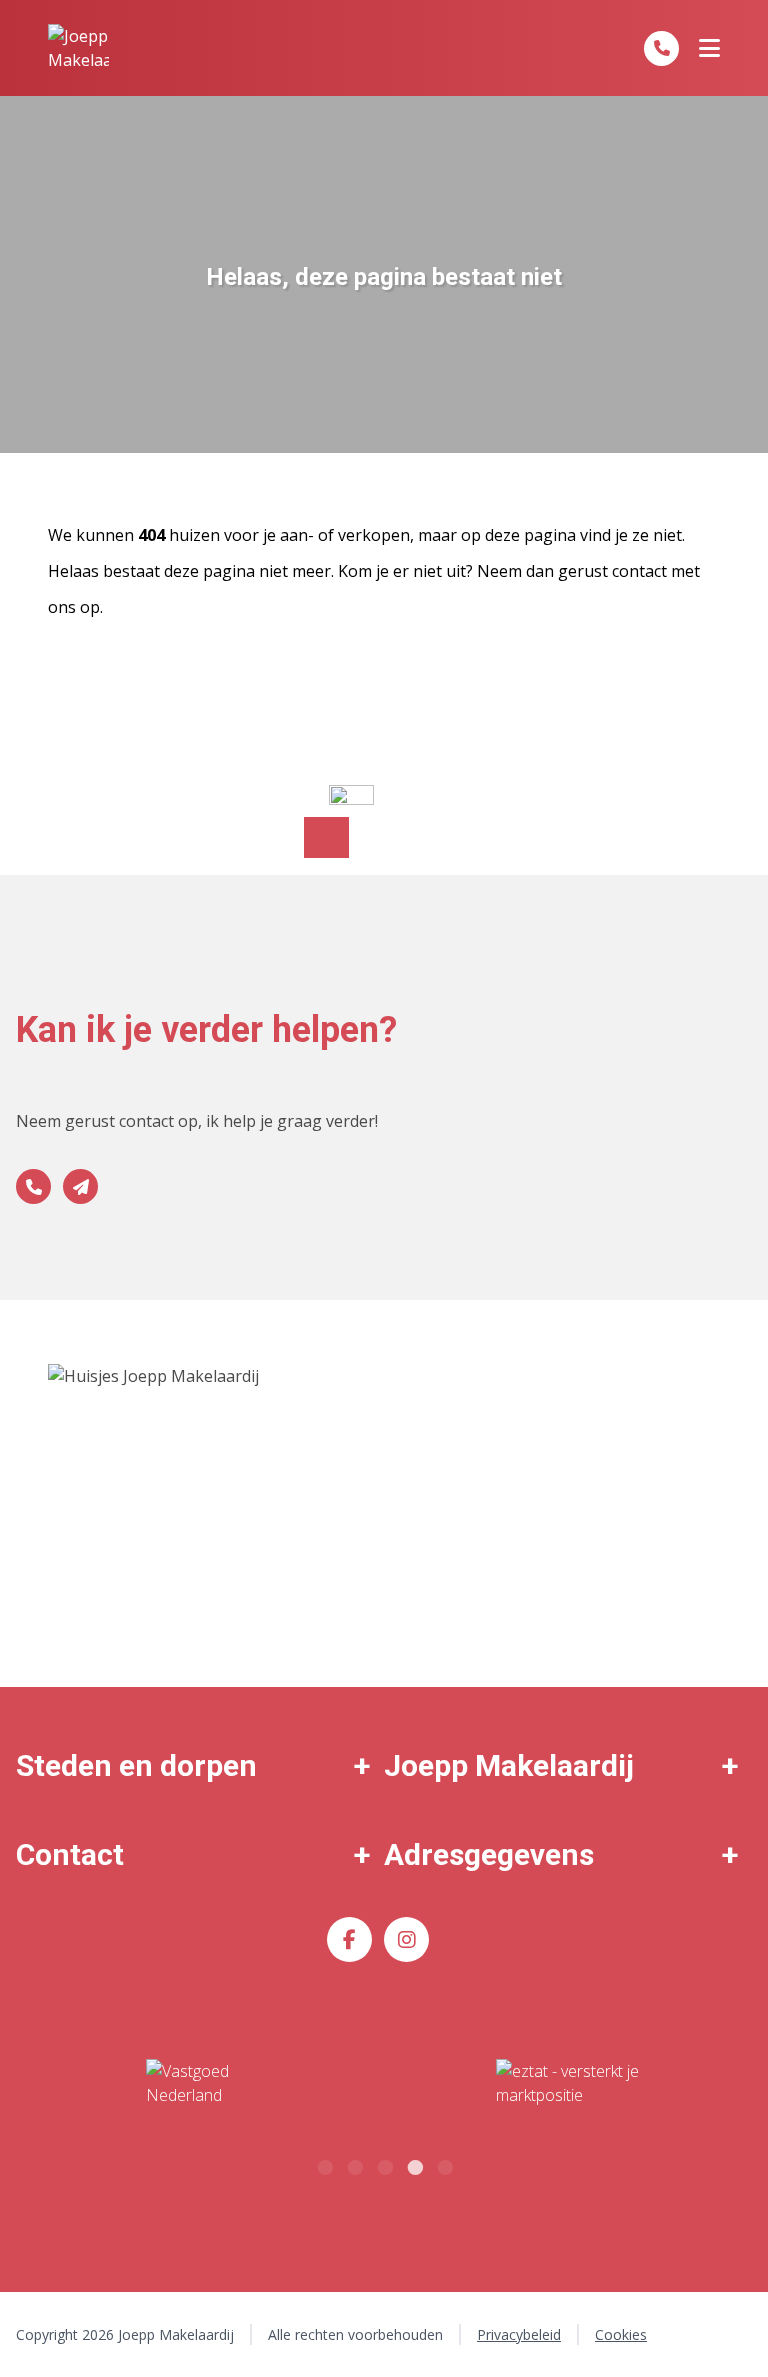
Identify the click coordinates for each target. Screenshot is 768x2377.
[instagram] (406, 1939)
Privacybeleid (519, 2334)
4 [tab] (414, 2165)
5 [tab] (444, 2165)
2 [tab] (354, 2165)
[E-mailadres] (80, 1186)
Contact (70, 1854)
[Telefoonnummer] (661, 48)
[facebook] (349, 1939)
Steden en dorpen (136, 1765)
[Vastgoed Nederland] (200, 2084)
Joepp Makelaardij (509, 1765)
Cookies (621, 2334)
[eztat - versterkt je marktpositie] (568, 2084)
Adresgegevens (489, 1854)
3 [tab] (384, 2165)
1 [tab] (324, 2165)
